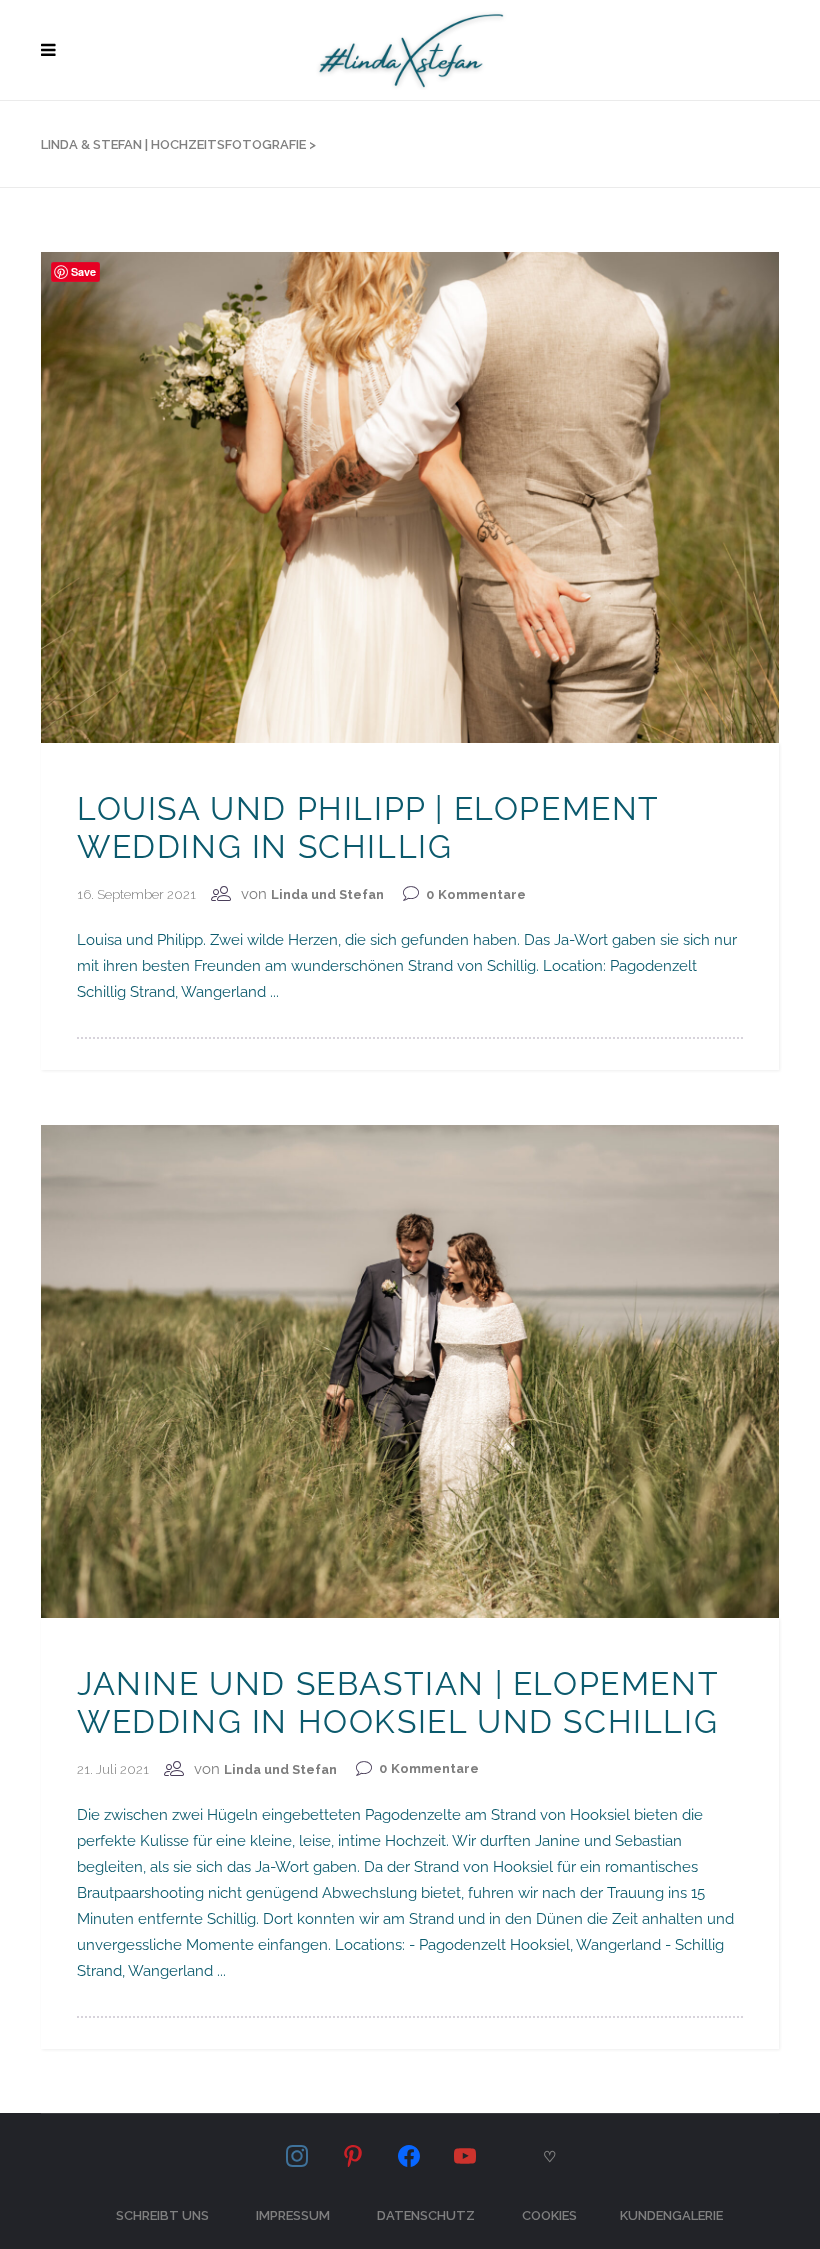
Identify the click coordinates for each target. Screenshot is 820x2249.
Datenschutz (426, 2215)
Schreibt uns (162, 2215)
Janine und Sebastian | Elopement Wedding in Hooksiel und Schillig (397, 1702)
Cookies (549, 2215)
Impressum (293, 2215)
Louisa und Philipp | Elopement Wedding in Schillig (368, 827)
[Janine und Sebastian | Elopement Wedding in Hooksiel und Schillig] (410, 1370)
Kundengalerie (671, 2215)
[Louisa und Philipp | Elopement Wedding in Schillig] (410, 496)
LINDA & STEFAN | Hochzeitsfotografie (173, 144)
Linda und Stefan (327, 894)
